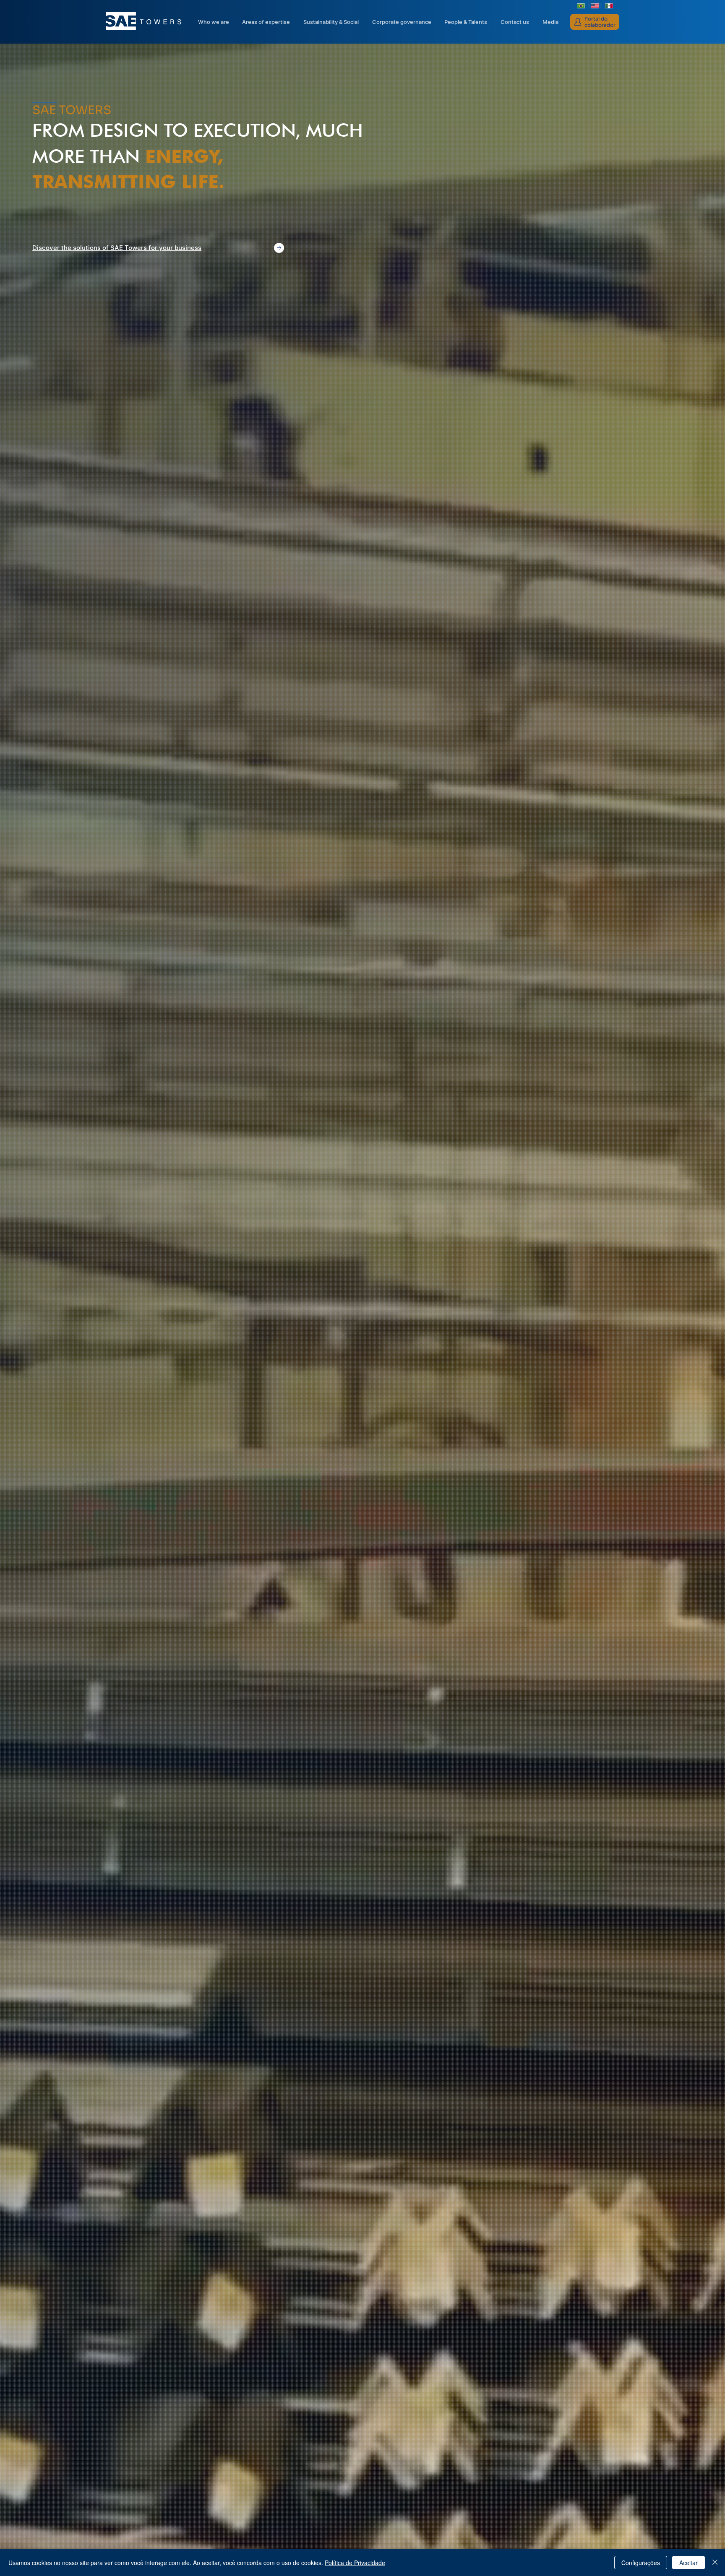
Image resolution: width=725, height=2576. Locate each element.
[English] (595, 6)
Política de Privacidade (355, 2563)
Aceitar (688, 2563)
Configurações (641, 2563)
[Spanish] (609, 6)
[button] (402, 22)
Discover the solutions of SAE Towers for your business (117, 248)
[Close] (715, 2563)
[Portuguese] (581, 6)
